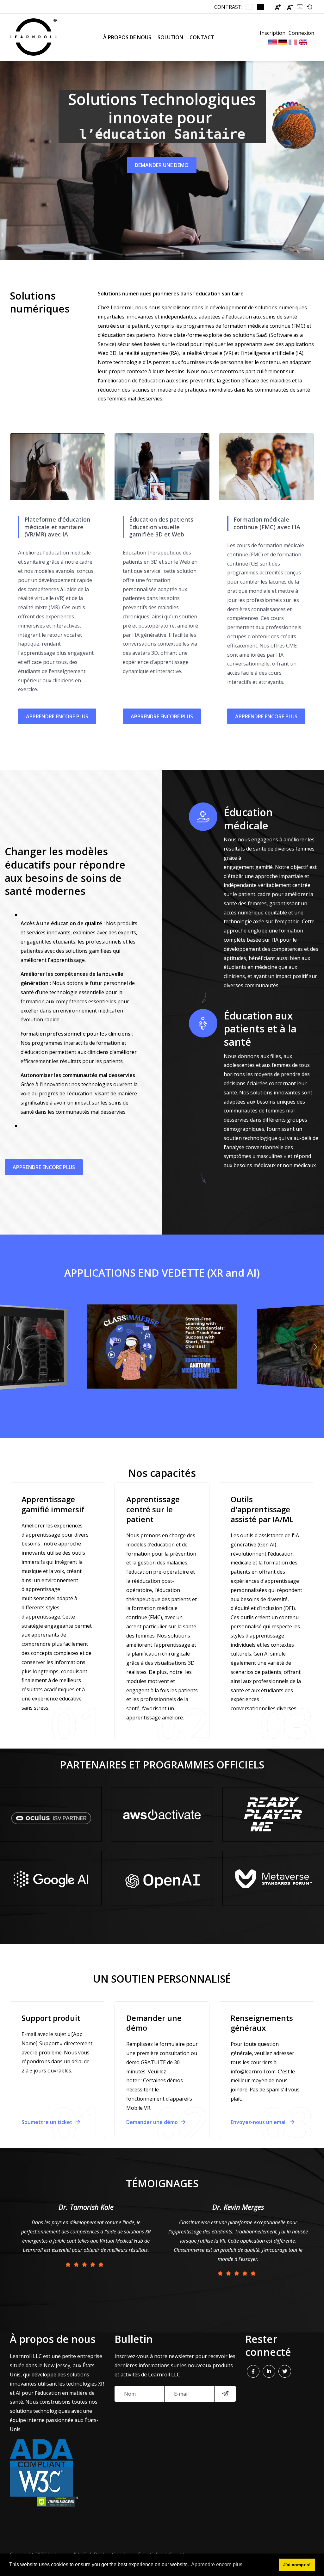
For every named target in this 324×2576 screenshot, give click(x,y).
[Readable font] (300, 7)
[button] (10, 1347)
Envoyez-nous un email (259, 2122)
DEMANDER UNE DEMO (162, 165)
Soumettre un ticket (48, 2122)
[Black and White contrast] (260, 7)
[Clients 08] (273, 1878)
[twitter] (285, 2371)
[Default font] (309, 7)
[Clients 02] (162, 1878)
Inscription (273, 33)
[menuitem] (127, 37)
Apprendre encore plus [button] (217, 2564)
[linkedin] (269, 2371)
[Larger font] (278, 7)
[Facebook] (253, 2371)
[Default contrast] (249, 7)
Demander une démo (153, 2122)
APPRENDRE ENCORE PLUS (57, 716)
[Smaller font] (290, 7)
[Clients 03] (51, 1814)
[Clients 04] (51, 1878)
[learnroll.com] (34, 37)
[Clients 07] (162, 1814)
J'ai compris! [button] (297, 2565)
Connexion (301, 33)
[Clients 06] (273, 1814)
